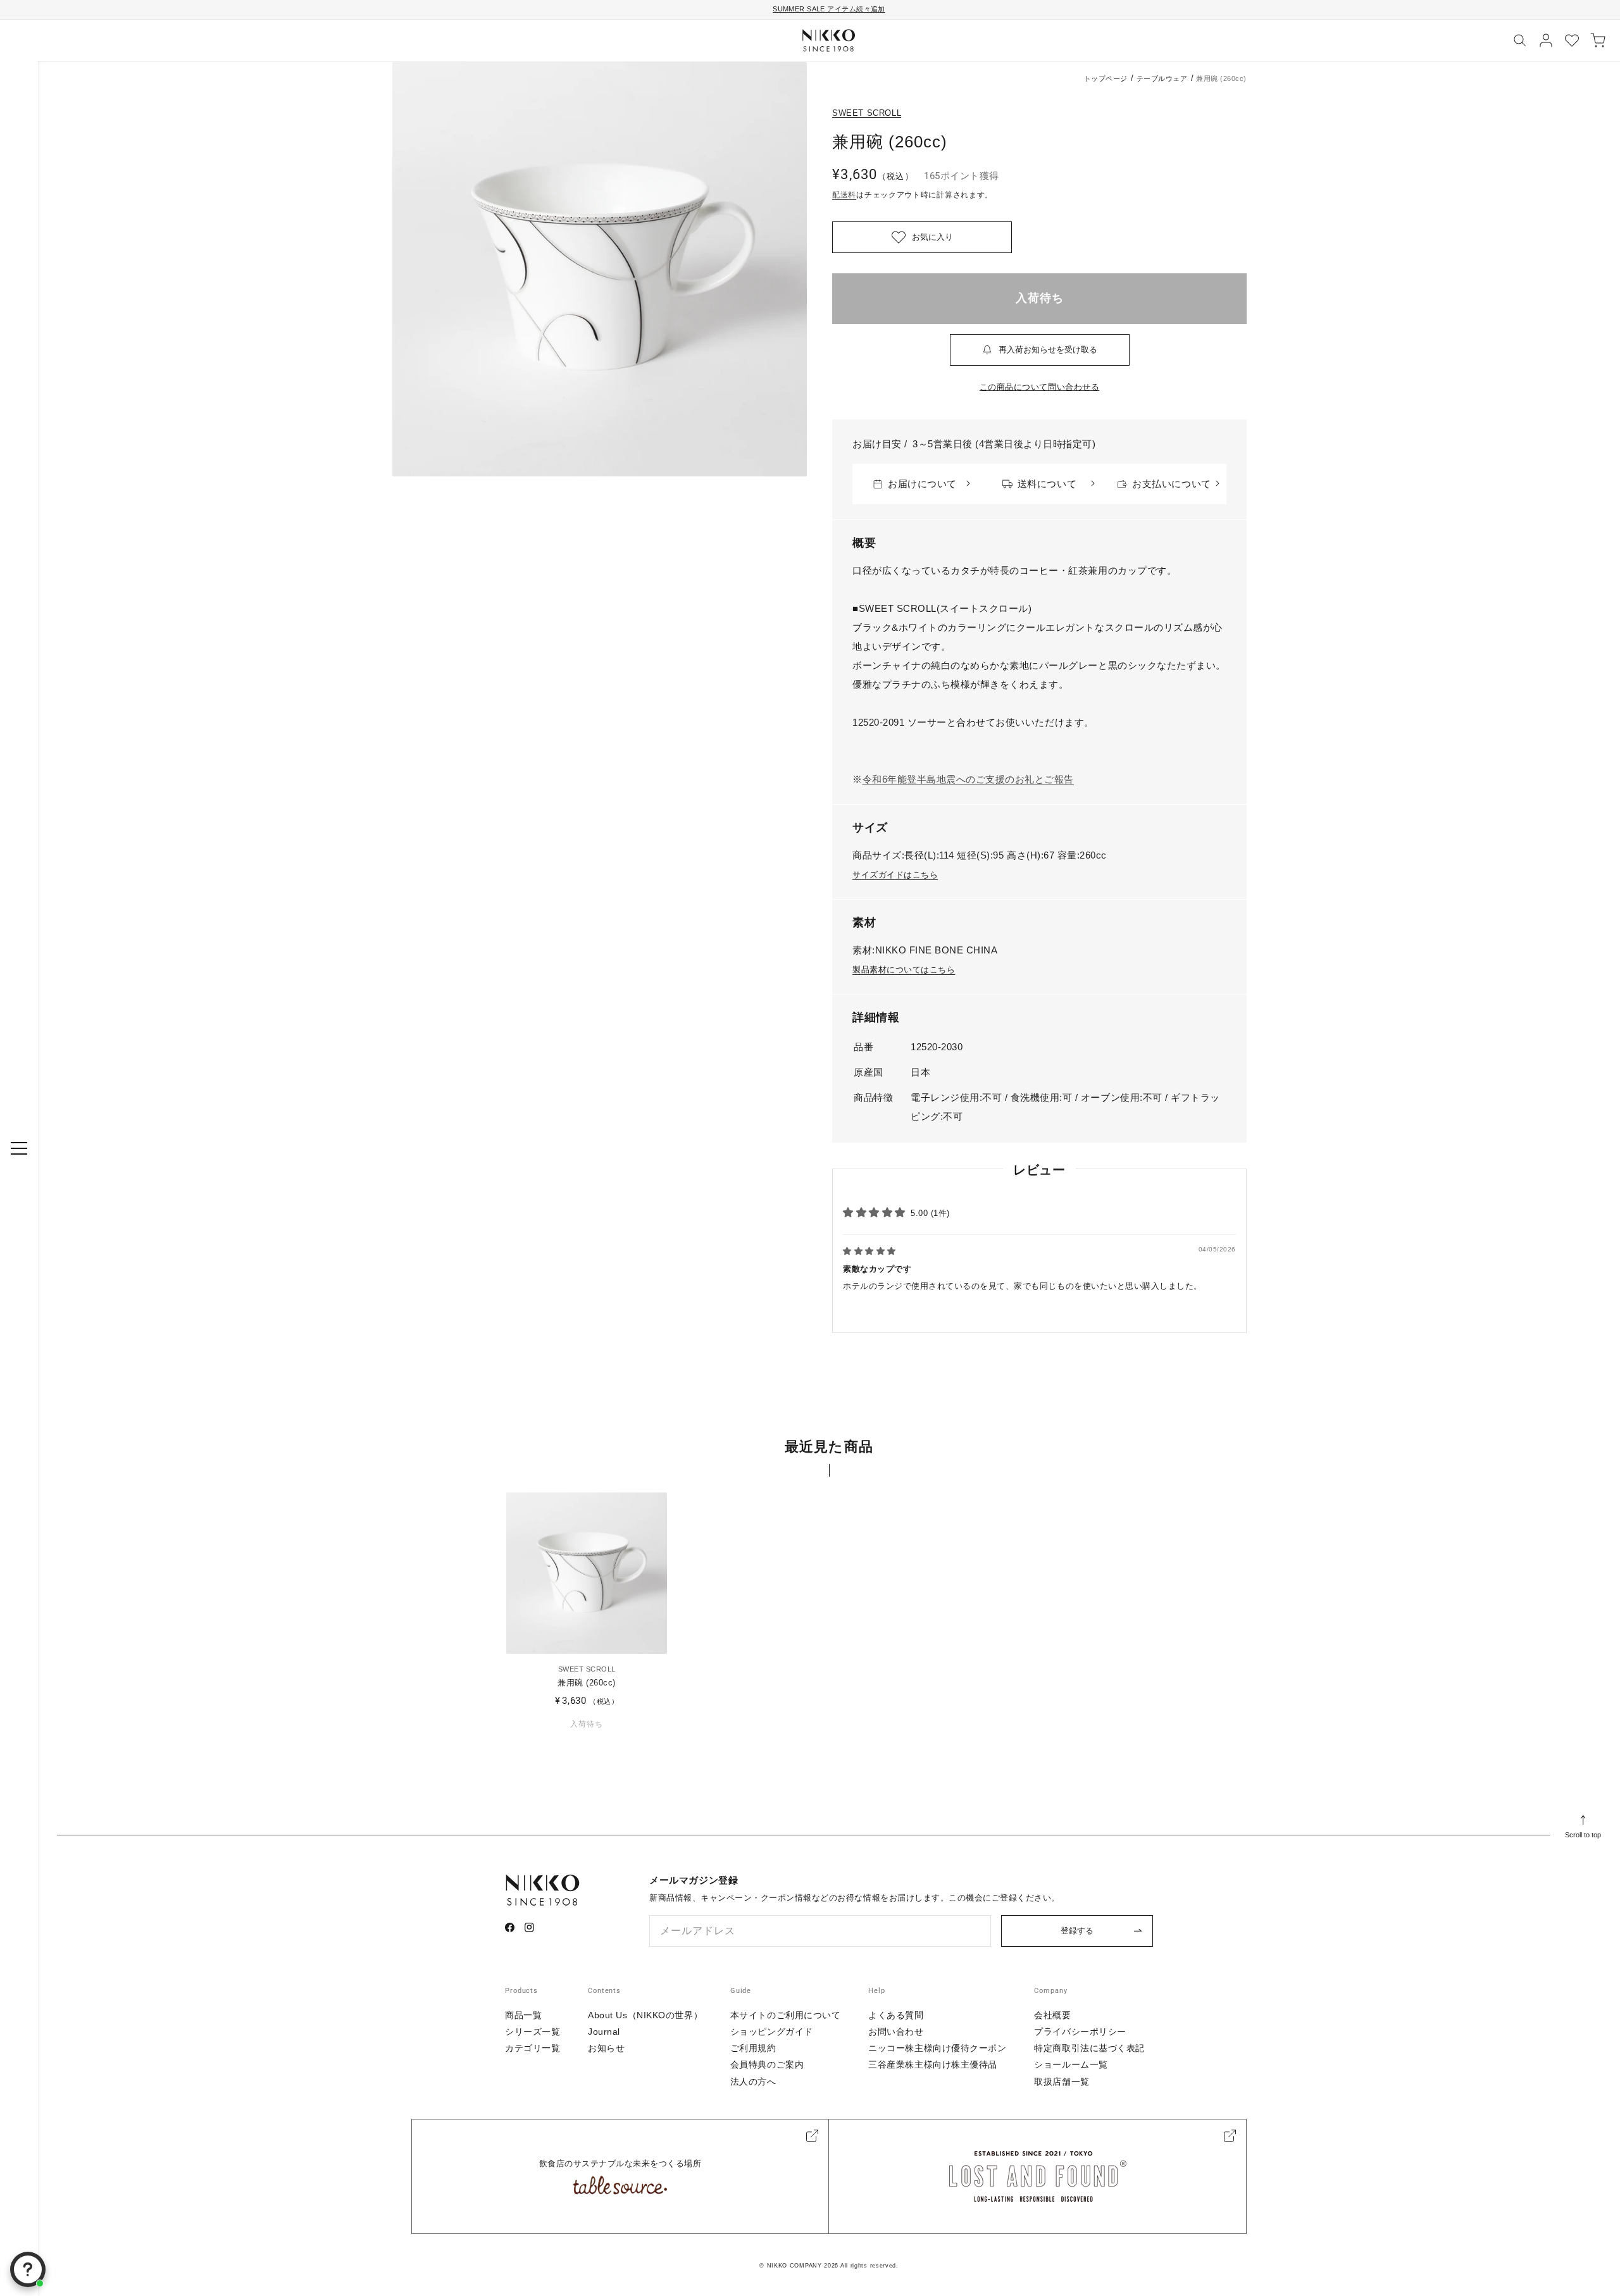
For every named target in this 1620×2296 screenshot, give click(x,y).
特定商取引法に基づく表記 (1089, 2048)
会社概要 (1052, 2015)
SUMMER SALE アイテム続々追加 (829, 9)
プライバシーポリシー (1080, 2032)
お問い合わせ (896, 2032)
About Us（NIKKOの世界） (645, 2015)
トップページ (1106, 78)
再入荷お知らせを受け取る (1048, 350)
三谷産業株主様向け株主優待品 (933, 2064)
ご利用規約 (753, 2048)
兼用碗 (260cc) (587, 1683)
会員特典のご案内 (767, 2064)
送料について (1047, 484)
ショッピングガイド (772, 2032)
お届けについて (922, 484)
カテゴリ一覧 (533, 2048)
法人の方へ (753, 2082)
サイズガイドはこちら (895, 875)
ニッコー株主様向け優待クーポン (937, 2048)
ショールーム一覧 (1071, 2064)
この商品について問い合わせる (1039, 387)
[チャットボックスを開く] (28, 2269)
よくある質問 (896, 2015)
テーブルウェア (1162, 78)
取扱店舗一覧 (1062, 2082)
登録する (1077, 1931)
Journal (604, 2032)
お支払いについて (1171, 484)
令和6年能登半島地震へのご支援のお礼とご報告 (968, 779)
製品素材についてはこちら (904, 970)
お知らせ (606, 2048)
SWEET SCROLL (867, 113)
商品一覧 (523, 2015)
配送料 (844, 195)
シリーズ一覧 (533, 2032)
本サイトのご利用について (786, 2015)
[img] (869, 1251)
